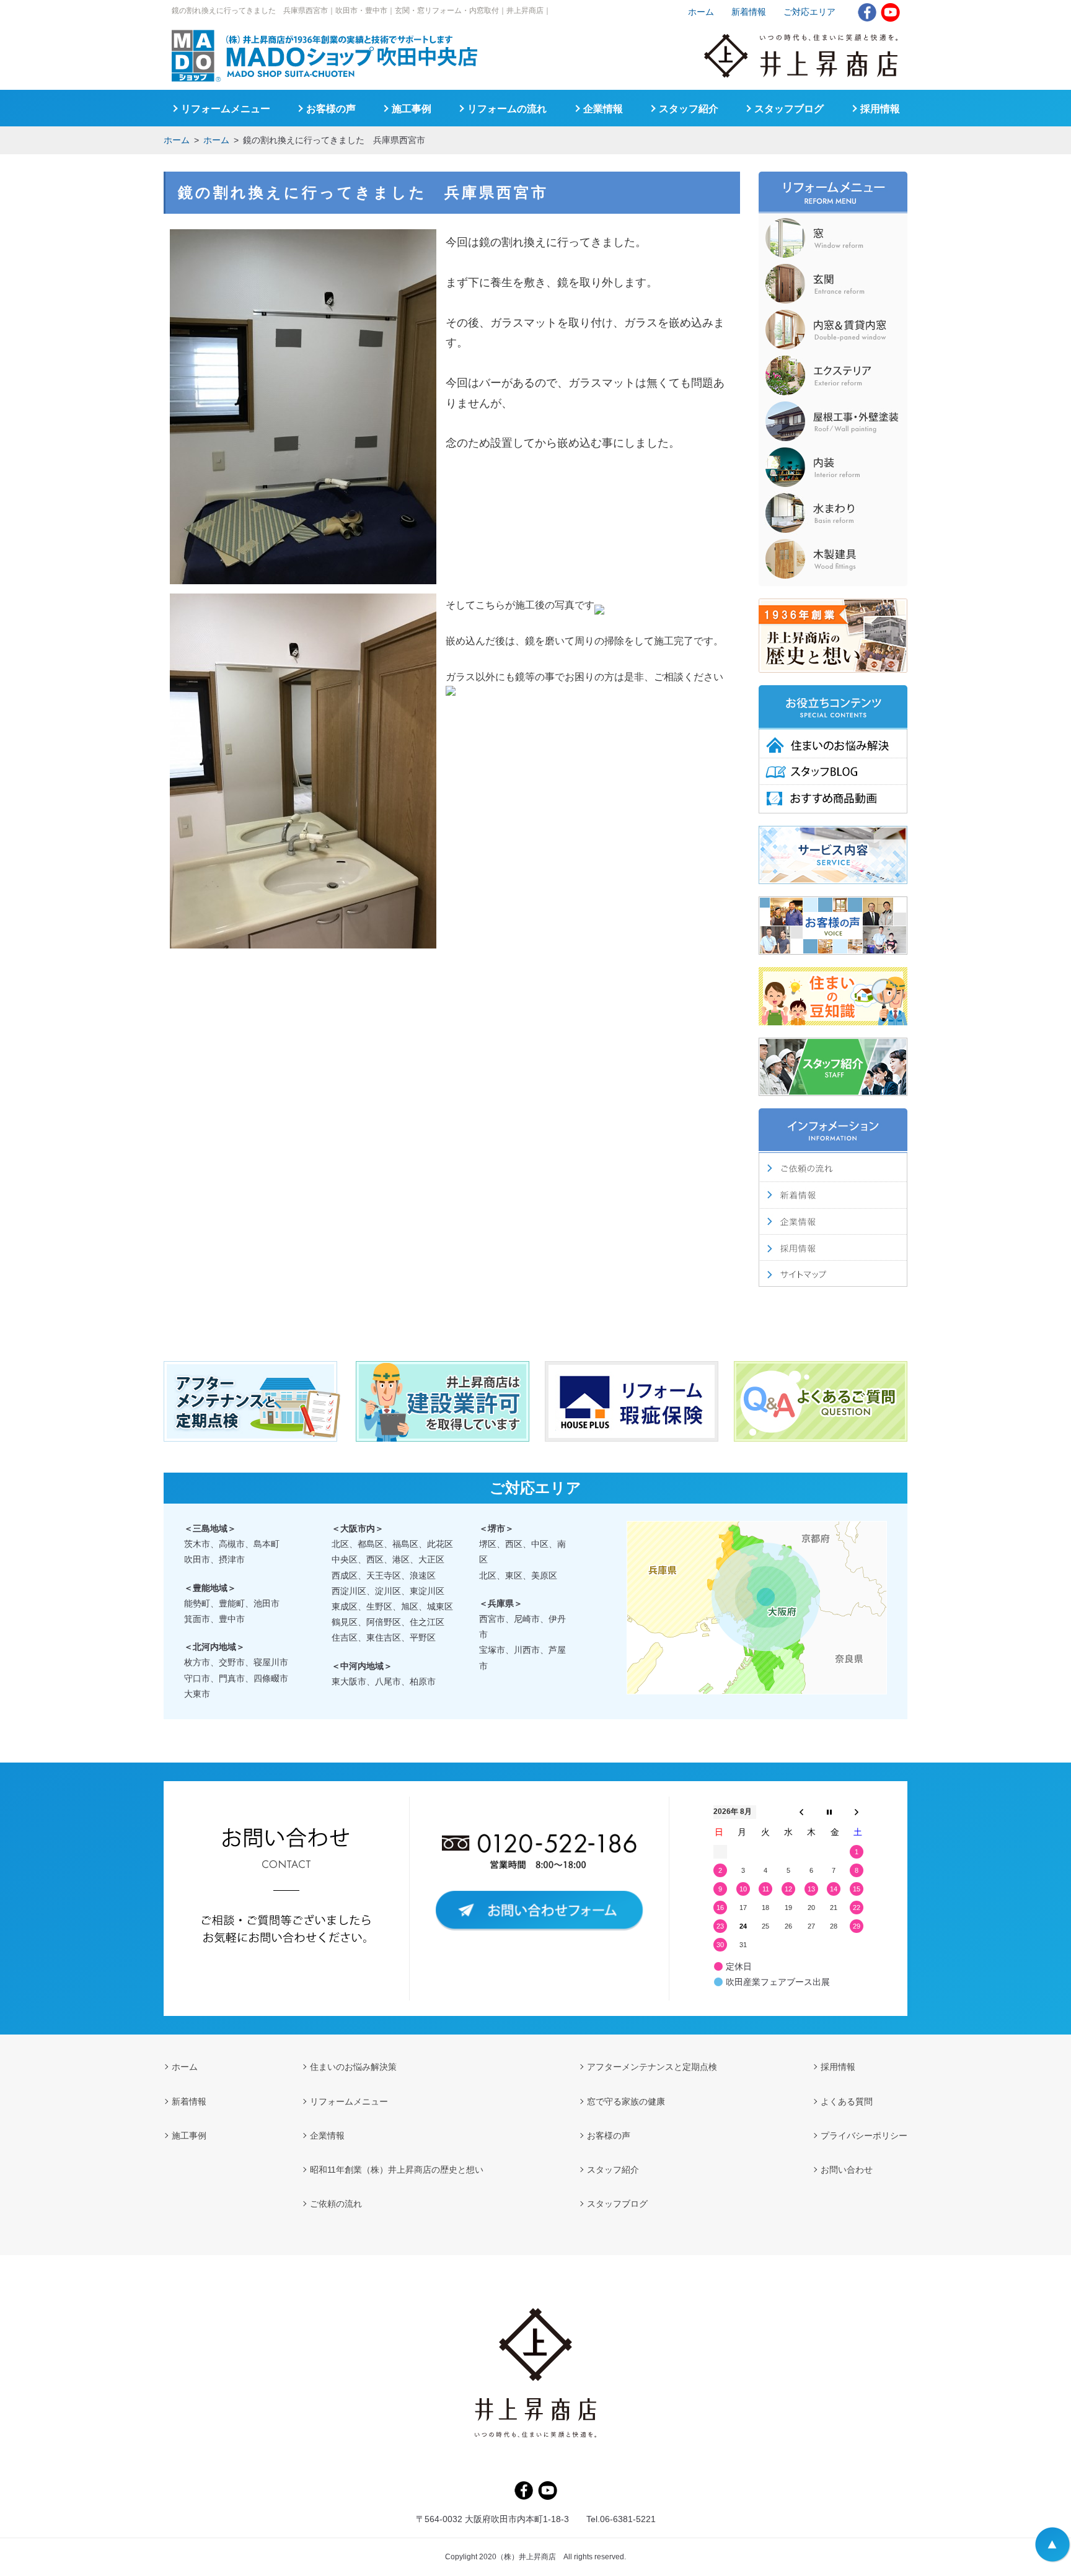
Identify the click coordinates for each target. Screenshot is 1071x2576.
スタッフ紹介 (689, 109)
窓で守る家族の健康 (626, 2101)
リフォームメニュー (226, 109)
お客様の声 (331, 109)
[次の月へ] (857, 1812)
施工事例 (412, 109)
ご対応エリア (809, 12)
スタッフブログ (789, 109)
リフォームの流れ (507, 109)
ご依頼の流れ (336, 2204)
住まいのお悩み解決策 (353, 2067)
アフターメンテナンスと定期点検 (652, 2067)
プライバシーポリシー (864, 2136)
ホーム (177, 140)
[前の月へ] (801, 1812)
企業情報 (603, 109)
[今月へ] (829, 1812)
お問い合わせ (847, 2170)
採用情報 (880, 109)
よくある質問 (847, 2101)
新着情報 (749, 12)
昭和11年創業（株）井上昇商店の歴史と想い (397, 2170)
